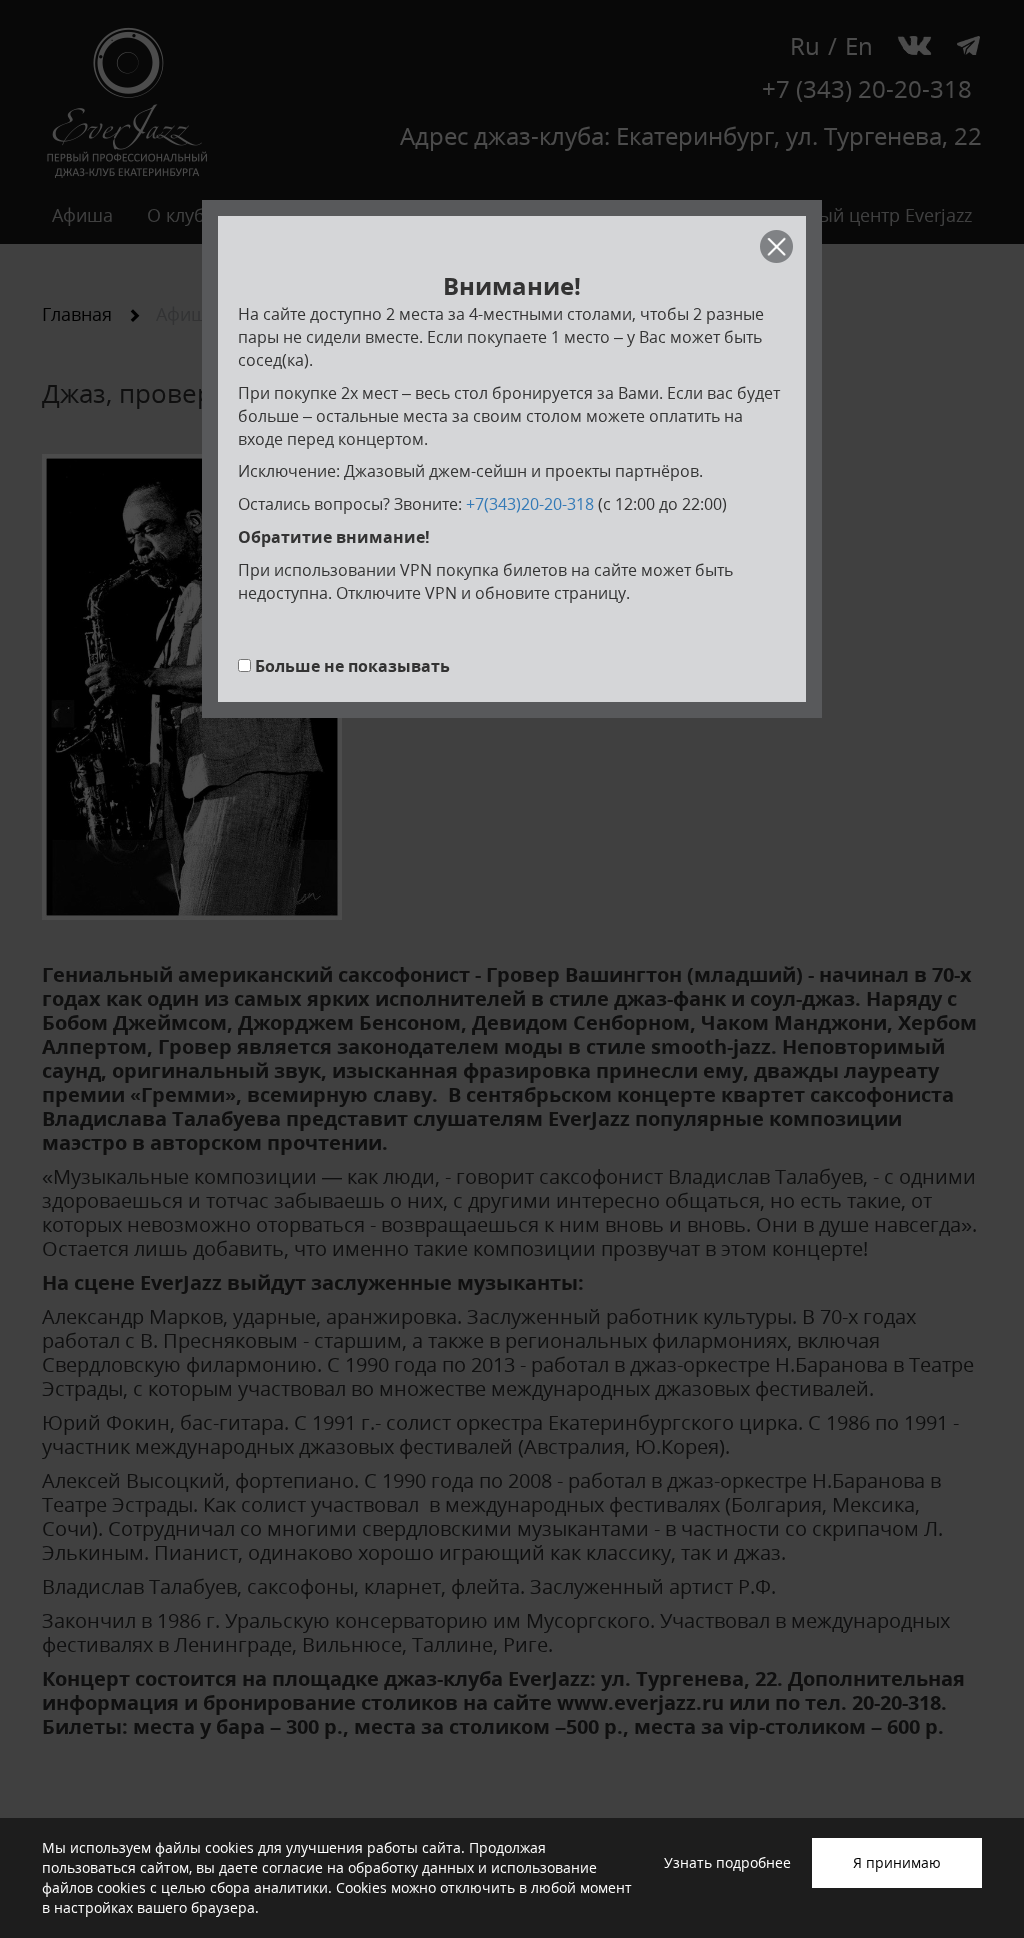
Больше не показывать (352, 666)
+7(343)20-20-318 (530, 504)
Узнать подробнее (727, 1862)
